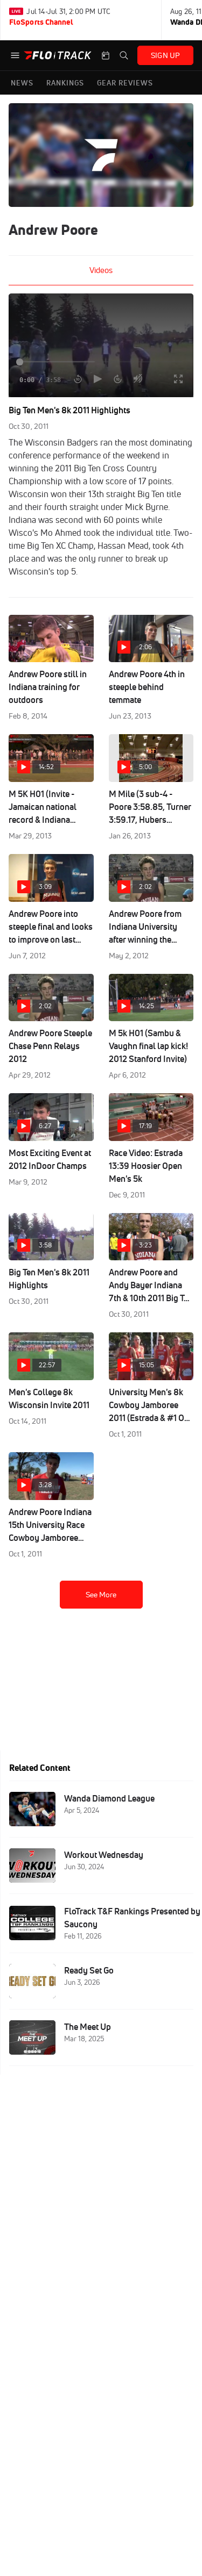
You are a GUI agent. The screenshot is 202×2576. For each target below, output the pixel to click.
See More (101, 1595)
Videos (101, 270)
